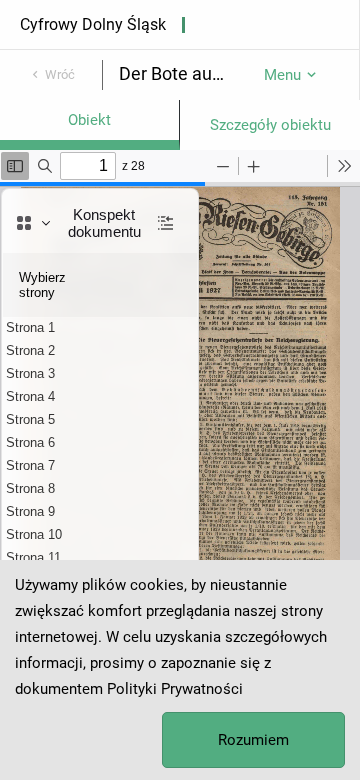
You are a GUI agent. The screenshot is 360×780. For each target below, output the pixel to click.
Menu (282, 75)
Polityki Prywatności (175, 689)
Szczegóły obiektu (270, 125)
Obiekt (89, 120)
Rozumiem (253, 740)
